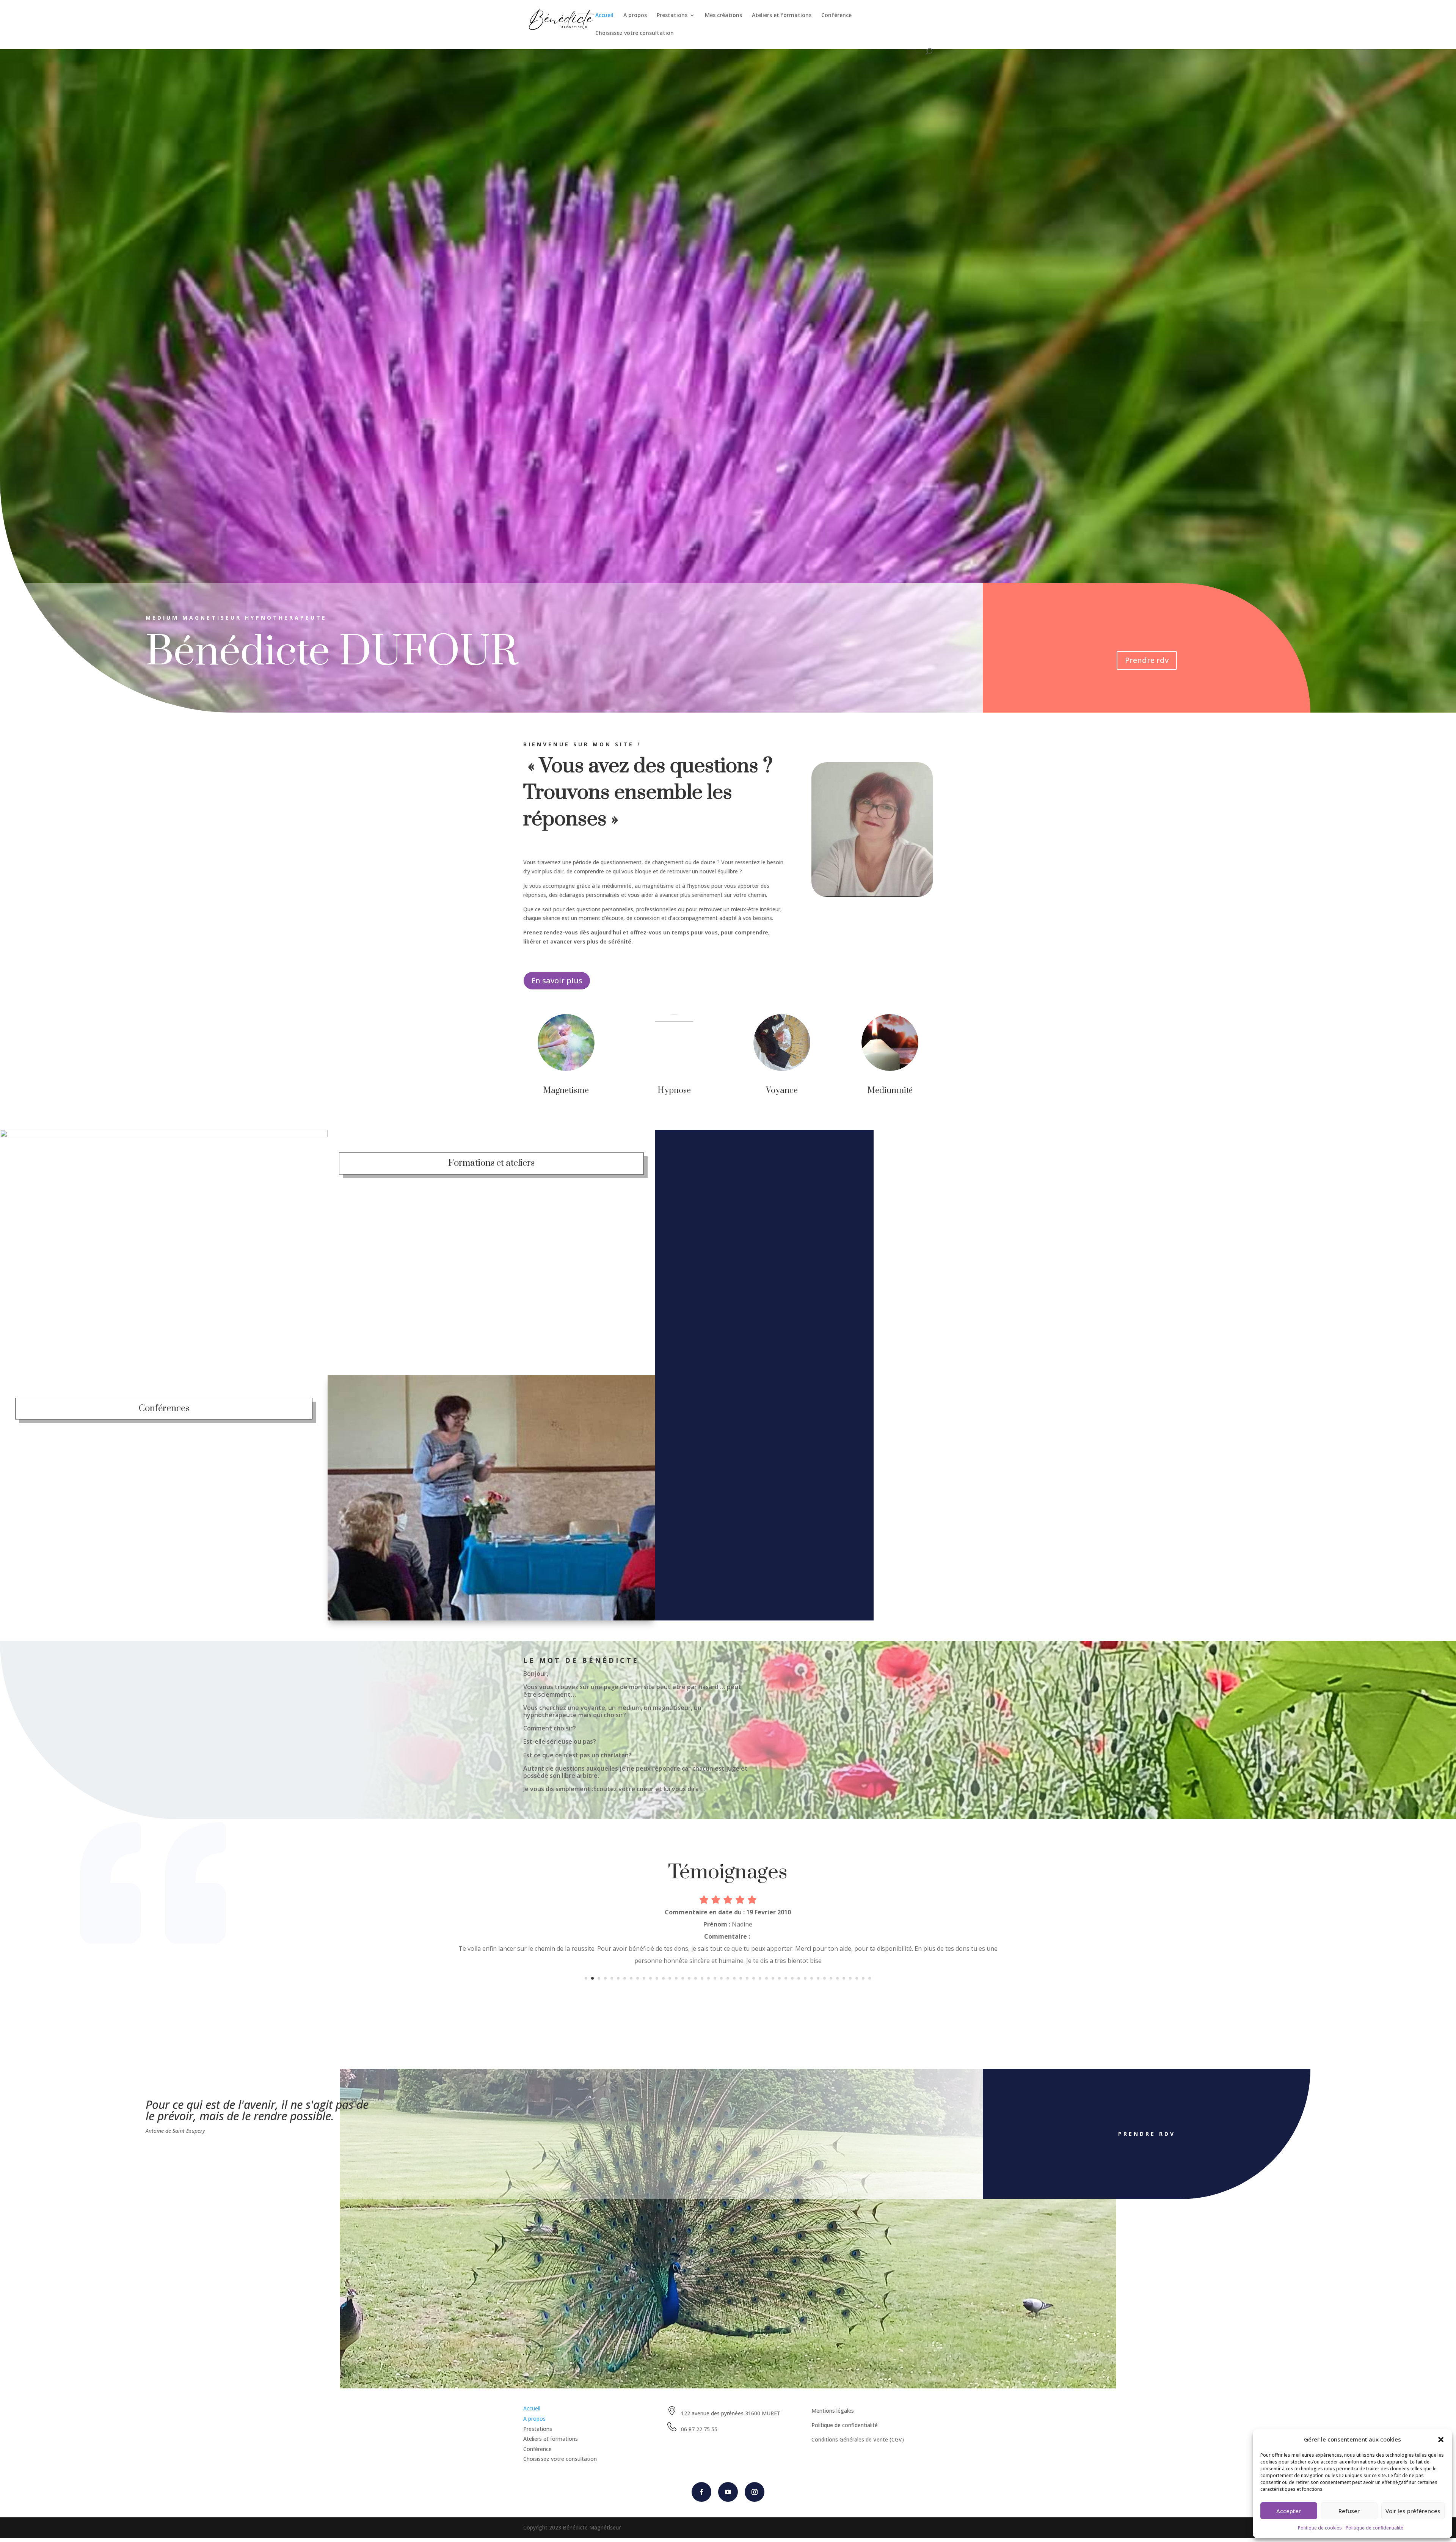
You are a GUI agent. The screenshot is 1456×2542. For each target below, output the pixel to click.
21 (715, 1978)
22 (721, 1978)
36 (812, 1978)
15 (676, 1978)
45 (870, 1978)
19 (702, 1978)
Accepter (1289, 2511)
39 (831, 1978)
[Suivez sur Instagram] (755, 2492)
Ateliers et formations (782, 16)
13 (663, 1978)
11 (650, 1978)
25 (741, 1978)
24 (734, 1978)
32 (786, 1978)
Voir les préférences (1413, 2511)
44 (863, 1978)
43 (857, 1978)
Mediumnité (890, 1090)
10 (644, 1978)
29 (766, 1978)
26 (747, 1978)
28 (760, 1978)
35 (805, 1978)
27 (754, 1978)
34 (799, 1978)
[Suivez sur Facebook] (701, 2492)
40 (837, 1978)
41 (844, 1978)
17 (689, 1978)
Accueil (604, 16)
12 (657, 1978)
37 (818, 1978)
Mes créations (723, 16)
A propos (635, 16)
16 (683, 1978)
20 (708, 1978)
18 (696, 1978)
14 (670, 1978)
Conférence (836, 16)
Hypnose (674, 1090)
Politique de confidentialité (1374, 2528)
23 (728, 1978)
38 (824, 1978)
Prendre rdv (1147, 660)
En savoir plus (557, 981)
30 (773, 1978)
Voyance (782, 1090)
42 (850, 1978)
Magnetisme (566, 1090)
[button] (1441, 2440)
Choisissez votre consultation (635, 33)
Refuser (1349, 2511)
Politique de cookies (1320, 2528)
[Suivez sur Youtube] (728, 2492)
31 (779, 1978)
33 (792, 1978)
